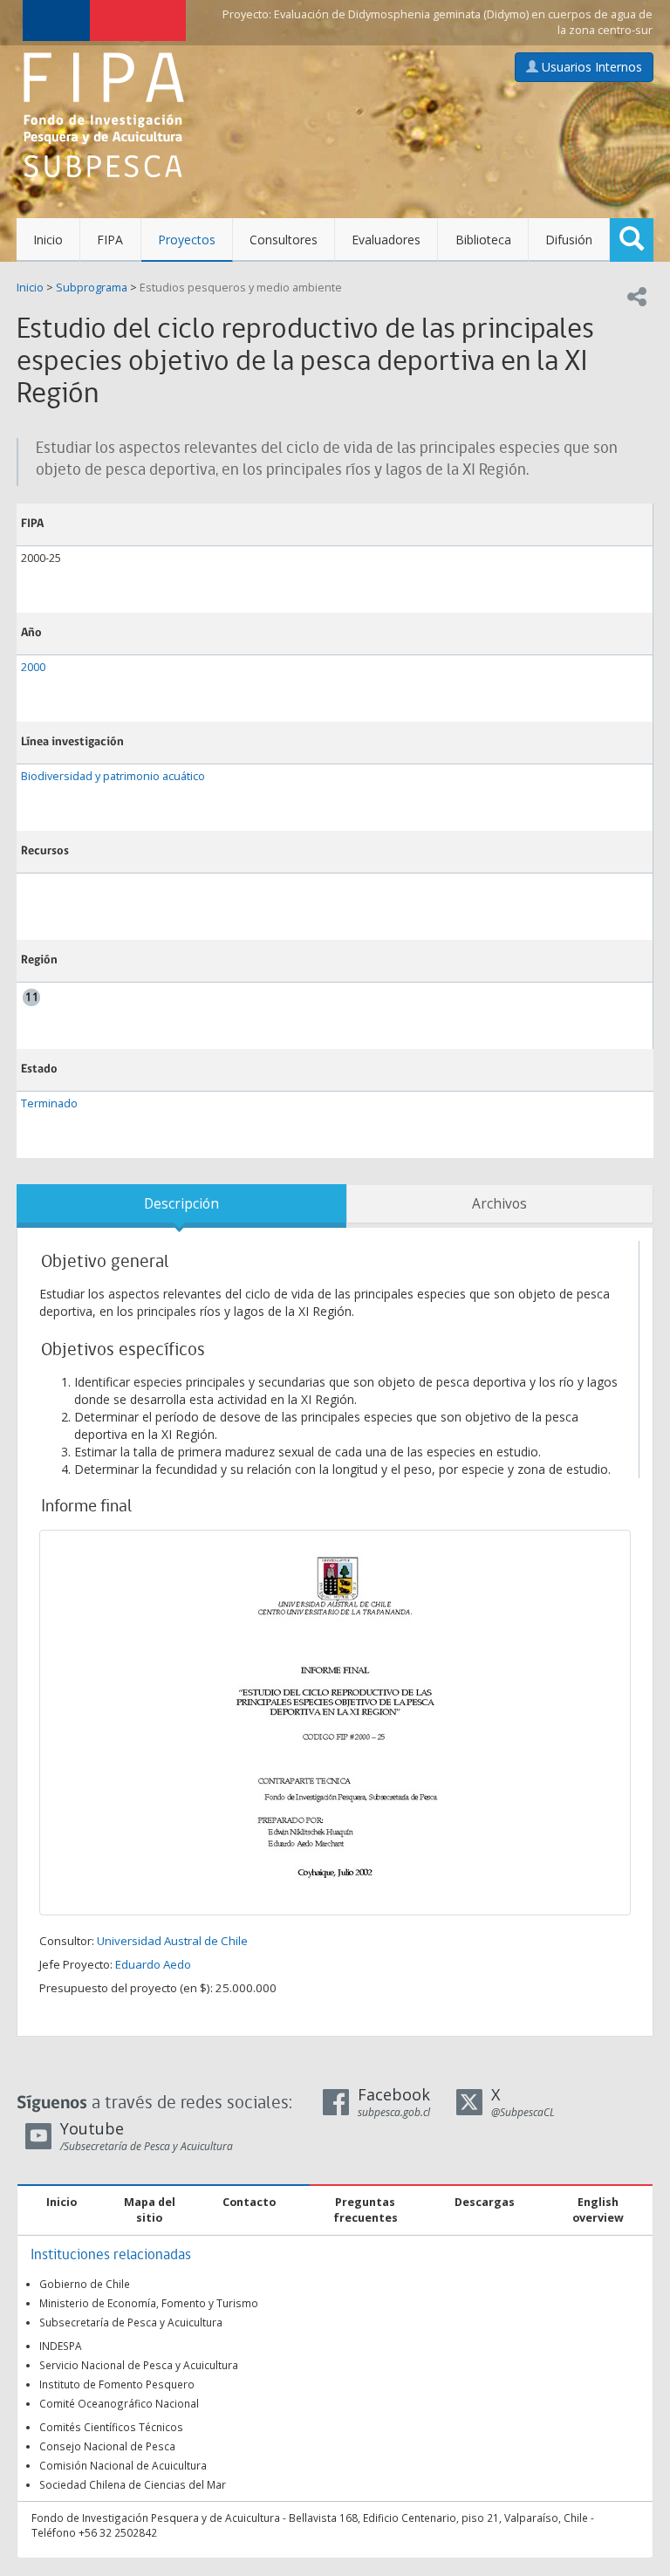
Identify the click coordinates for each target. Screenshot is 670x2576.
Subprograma (92, 288)
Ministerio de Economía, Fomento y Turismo (149, 2303)
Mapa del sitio (150, 2210)
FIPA (110, 240)
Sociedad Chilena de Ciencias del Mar (133, 2484)
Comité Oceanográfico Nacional (119, 2403)
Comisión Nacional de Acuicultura (123, 2465)
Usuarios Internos (590, 67)
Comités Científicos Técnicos (111, 2427)
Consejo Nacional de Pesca (107, 2446)
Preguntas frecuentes (366, 2210)
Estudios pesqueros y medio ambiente (241, 288)
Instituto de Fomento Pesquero (117, 2384)
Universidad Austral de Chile (172, 1941)
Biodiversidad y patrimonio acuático (113, 776)
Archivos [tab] (499, 1204)
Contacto (249, 2202)
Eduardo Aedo (153, 1964)
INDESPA (61, 2346)
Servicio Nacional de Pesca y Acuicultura (139, 2365)
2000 (33, 667)
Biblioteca (483, 240)
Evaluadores (386, 240)
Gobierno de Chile (85, 2284)
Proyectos (187, 240)
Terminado (49, 1103)
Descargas (485, 2202)
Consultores (284, 240)
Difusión (569, 240)
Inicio (48, 240)
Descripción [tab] (181, 1204)
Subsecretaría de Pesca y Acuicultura (131, 2322)
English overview (598, 2210)
